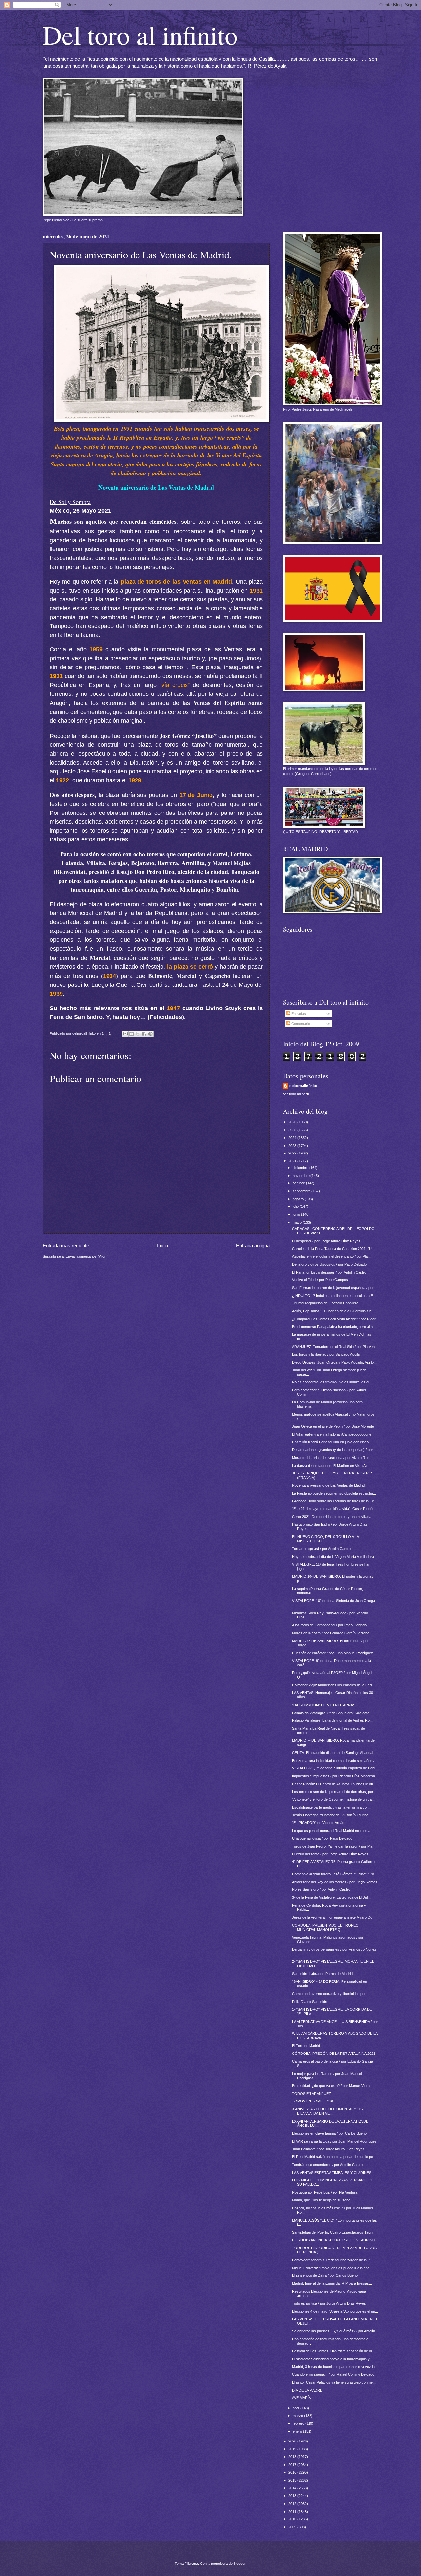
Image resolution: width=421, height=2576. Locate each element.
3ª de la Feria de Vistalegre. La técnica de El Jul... (331, 1897)
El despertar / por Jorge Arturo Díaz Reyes (326, 1241)
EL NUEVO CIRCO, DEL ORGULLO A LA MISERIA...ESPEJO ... (325, 1539)
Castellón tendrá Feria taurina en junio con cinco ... (332, 1442)
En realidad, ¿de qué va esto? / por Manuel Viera (331, 2086)
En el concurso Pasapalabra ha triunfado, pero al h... (334, 1327)
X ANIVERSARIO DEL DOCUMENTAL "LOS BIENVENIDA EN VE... (327, 2111)
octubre (299, 1183)
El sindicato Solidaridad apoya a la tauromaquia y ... (333, 2359)
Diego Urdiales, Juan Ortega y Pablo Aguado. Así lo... (334, 1362)
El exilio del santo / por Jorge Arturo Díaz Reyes (330, 1854)
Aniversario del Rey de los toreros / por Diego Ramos (335, 1882)
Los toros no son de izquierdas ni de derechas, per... (334, 1792)
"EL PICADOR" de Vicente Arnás (318, 1823)
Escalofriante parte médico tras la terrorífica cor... (331, 1807)
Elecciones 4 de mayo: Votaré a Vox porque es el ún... (335, 2311)
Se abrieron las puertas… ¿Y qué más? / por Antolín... (335, 2331)
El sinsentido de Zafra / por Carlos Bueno (325, 2275)
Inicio (162, 1245)
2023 (293, 1146)
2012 (293, 2504)
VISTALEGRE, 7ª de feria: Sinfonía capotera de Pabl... (335, 1768)
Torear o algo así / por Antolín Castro (321, 1549)
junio (297, 1214)
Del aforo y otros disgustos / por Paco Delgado (329, 1264)
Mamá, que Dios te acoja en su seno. (322, 2200)
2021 (293, 1161)
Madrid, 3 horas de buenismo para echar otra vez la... (335, 2367)
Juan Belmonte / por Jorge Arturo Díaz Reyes (328, 2149)
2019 (293, 2449)
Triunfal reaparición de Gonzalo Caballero (325, 1303)
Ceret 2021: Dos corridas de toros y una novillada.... (334, 1517)
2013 (293, 2496)
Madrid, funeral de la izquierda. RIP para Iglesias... (332, 2283)
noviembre (302, 1176)
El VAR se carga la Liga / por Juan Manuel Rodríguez (334, 2141)
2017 (293, 2465)
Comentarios (301, 1024)
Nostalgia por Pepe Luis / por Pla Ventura (325, 2192)
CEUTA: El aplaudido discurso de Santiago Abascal (333, 1753)
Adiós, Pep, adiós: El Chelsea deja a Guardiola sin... (333, 1311)
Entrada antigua (253, 1245)
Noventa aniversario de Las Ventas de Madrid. (329, 1485)
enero (298, 2431)
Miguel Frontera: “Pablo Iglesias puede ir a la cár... (332, 2268)
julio (296, 1206)
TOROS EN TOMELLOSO (313, 2101)
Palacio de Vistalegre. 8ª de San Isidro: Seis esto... (332, 1713)
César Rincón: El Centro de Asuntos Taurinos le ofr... (334, 1784)
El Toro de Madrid (306, 2046)
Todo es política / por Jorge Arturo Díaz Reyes (329, 2303)
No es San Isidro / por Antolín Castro (321, 1889)
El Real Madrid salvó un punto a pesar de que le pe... (334, 2157)
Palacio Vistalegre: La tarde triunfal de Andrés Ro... (332, 1720)
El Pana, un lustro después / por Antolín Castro (329, 1272)
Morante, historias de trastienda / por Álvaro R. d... (332, 1458)
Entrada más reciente (66, 1245)
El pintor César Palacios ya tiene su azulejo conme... (334, 2382)
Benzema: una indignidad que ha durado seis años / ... (335, 1761)
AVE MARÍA (301, 2398)
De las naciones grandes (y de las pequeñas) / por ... (334, 1450)
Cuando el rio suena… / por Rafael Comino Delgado (333, 2374)
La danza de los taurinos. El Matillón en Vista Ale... (332, 1466)
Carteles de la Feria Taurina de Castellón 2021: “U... (333, 1249)
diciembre (301, 1168)
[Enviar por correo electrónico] (125, 1034)
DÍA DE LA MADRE (307, 2390)
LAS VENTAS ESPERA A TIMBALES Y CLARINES (332, 2173)
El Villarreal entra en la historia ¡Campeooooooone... (333, 1434)
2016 (293, 2472)
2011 (293, 2512)
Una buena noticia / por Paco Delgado (322, 1838)
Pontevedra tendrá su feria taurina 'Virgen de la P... (332, 2260)
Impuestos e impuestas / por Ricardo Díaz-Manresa (334, 1776)
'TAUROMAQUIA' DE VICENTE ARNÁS (324, 1705)
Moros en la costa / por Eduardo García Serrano (331, 1633)
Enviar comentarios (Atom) (87, 1256)
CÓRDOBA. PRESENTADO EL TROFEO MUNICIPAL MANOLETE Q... (325, 1927)
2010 (293, 2519)
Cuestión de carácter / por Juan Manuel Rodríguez (333, 1653)
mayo (298, 1222)
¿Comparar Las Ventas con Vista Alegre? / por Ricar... (335, 1319)
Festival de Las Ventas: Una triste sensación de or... (334, 2351)
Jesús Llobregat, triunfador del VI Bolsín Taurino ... (332, 1815)
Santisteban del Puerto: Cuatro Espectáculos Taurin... (335, 2232)
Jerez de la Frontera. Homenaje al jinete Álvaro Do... (334, 1917)
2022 (293, 1153)
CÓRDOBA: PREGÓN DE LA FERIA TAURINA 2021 (334, 2054)
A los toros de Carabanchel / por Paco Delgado (329, 1625)
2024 (293, 1138)
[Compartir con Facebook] (144, 1034)
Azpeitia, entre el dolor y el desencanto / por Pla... (331, 1256)
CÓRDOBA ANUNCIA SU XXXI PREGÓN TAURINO (334, 2240)
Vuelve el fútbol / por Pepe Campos (320, 1280)
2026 (293, 1122)
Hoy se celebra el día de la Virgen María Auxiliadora (333, 1557)
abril (297, 2408)
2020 (293, 2441)
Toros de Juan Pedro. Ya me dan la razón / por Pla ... (334, 1846)
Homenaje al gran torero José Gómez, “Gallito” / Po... (334, 1874)
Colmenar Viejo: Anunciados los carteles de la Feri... (333, 1685)
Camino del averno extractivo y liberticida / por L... (332, 1994)
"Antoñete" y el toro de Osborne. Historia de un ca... (333, 1799)
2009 (293, 2527)
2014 (293, 2488)
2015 (293, 2480)
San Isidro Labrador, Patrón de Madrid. (323, 1974)
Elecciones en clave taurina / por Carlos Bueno (329, 2133)
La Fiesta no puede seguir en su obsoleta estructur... (334, 1493)
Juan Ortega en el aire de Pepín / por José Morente (333, 1426)
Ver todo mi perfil (296, 1094)
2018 (293, 2457)
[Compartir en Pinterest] (150, 1034)
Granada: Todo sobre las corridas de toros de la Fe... (334, 1501)
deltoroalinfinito (303, 1086)
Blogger (239, 2564)
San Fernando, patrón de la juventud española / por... (334, 1288)
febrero (299, 2423)
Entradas (298, 1014)
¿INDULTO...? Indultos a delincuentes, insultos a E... (334, 1296)
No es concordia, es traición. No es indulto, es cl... (332, 1382)
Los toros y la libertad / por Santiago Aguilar (326, 1354)
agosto (299, 1199)
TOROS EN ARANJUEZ (311, 2094)
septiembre (302, 1191)
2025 (293, 1130)
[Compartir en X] (138, 1034)
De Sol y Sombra (70, 502)
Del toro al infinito (140, 35)
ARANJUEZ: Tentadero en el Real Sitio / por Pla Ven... (335, 1347)
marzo (298, 2416)
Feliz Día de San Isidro (310, 2002)
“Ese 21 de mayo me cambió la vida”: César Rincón (333, 1509)
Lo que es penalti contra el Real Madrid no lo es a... (333, 1831)
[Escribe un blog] (132, 1034)
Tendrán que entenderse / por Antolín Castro (327, 2165)
